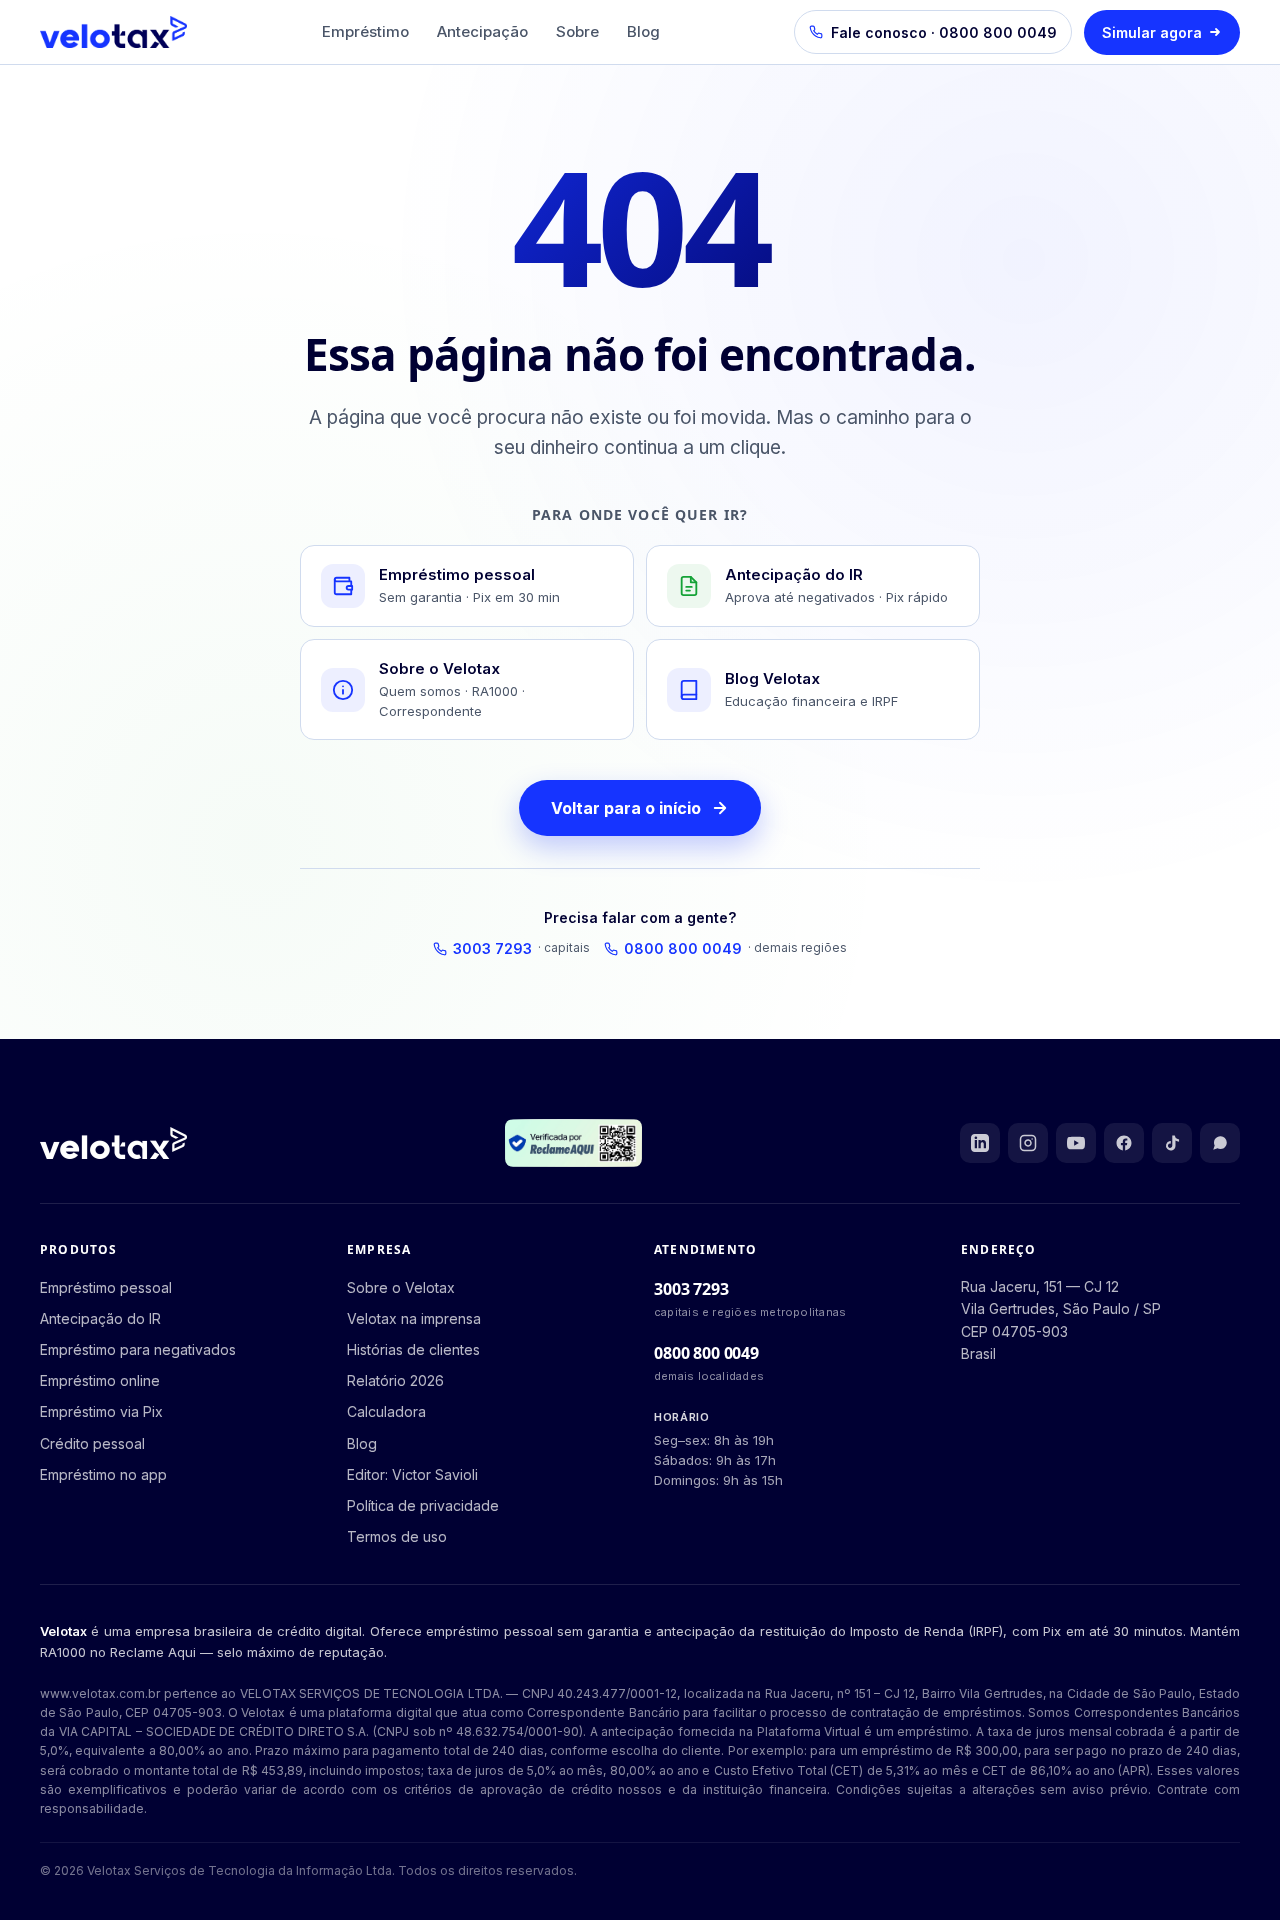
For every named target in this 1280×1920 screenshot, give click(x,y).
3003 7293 (521, 948)
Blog (643, 31)
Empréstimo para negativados (138, 1349)
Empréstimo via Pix (101, 1411)
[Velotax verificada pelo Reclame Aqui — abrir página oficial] (573, 1143)
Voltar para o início (626, 808)
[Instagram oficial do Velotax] (1028, 1143)
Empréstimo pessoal (106, 1287)
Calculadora (386, 1411)
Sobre (577, 31)
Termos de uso (397, 1536)
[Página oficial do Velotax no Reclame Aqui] (1220, 1143)
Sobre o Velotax (401, 1287)
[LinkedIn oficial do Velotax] (980, 1143)
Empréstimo (365, 31)
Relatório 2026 (395, 1380)
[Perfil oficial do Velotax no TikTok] (1172, 1143)
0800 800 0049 (735, 948)
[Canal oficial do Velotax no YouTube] (1076, 1143)
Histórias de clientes (413, 1349)
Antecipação (482, 31)
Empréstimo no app (103, 1474)
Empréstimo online (100, 1380)
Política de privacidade (423, 1505)
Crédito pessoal (92, 1443)
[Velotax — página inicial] (113, 32)
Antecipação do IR (100, 1318)
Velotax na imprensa (414, 1318)
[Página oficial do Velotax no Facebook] (1124, 1143)
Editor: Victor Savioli (412, 1474)
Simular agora (1152, 32)
